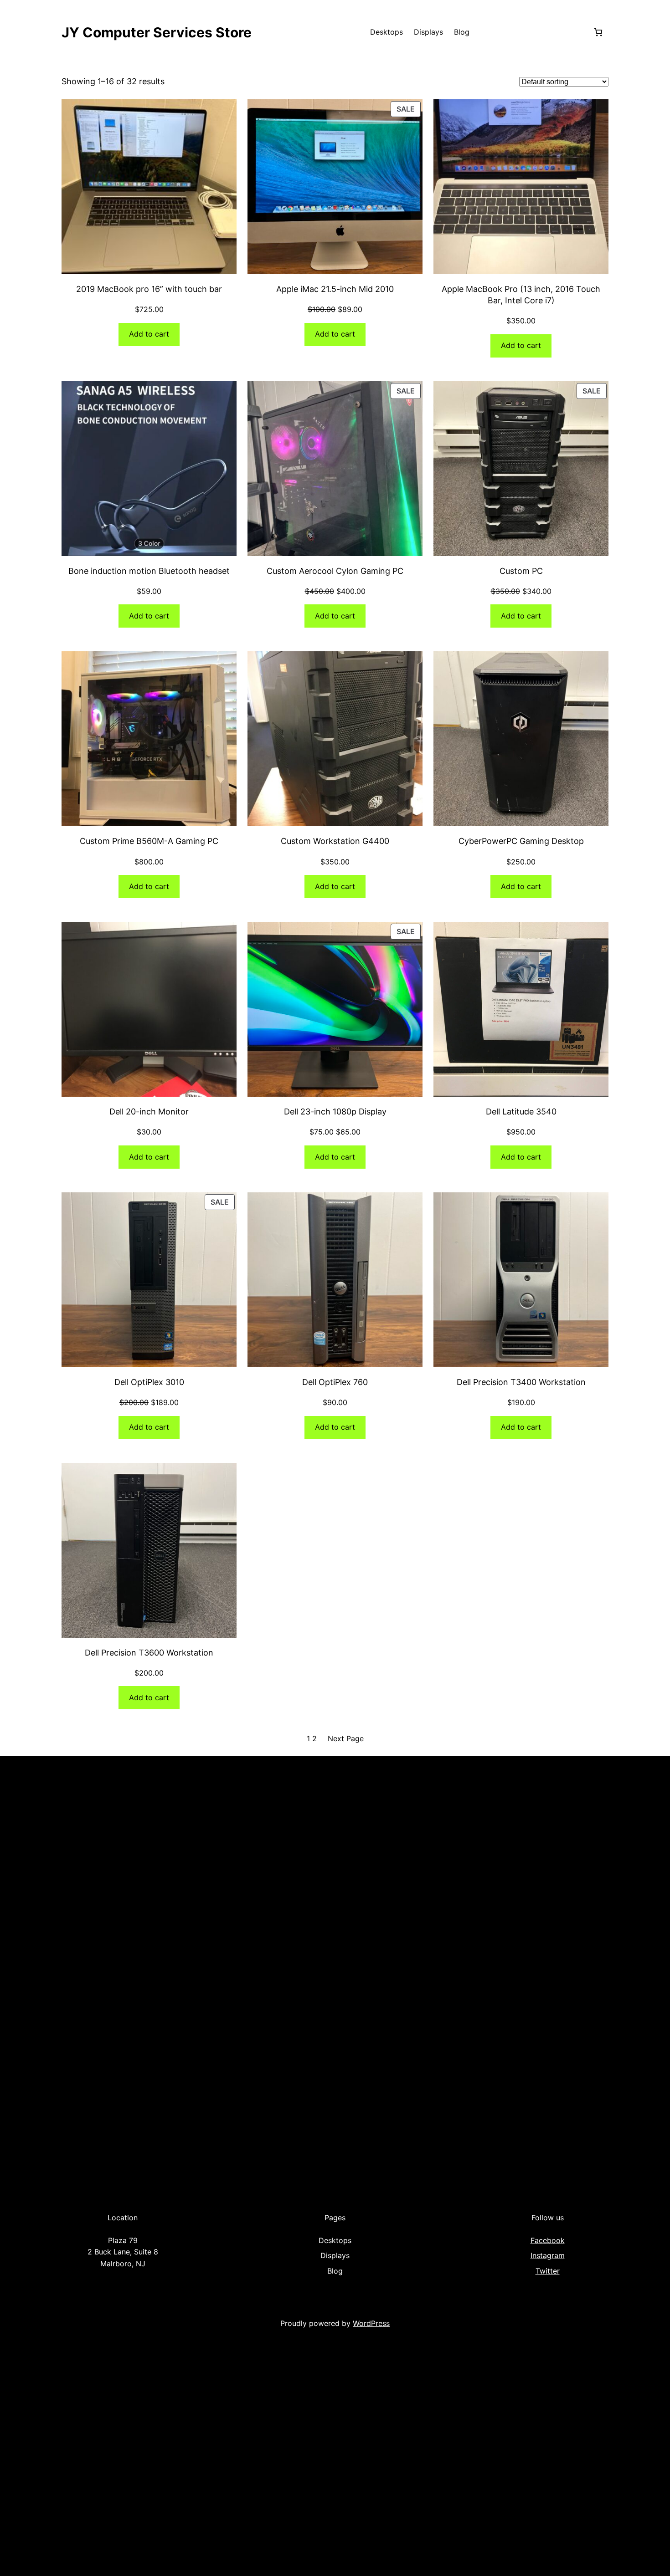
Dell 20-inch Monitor (149, 1112)
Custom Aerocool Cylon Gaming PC (335, 571)
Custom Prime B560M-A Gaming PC (149, 841)
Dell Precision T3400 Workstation (521, 1382)
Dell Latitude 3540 (521, 1112)
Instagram (548, 2255)
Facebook (548, 2240)
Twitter (548, 2271)
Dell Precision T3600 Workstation (149, 1653)
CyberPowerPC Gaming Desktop (521, 841)
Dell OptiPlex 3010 (149, 1382)
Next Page (346, 1738)
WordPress (371, 2323)
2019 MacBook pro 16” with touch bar (149, 289)
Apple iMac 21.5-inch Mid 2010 (335, 289)
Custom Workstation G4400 (335, 841)
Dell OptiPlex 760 (335, 1382)
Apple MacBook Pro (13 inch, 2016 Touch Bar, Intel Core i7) (521, 295)
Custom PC (521, 571)
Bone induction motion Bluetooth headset (149, 571)
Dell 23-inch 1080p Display (335, 1112)
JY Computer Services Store (157, 32)
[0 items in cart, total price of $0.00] (598, 32)
